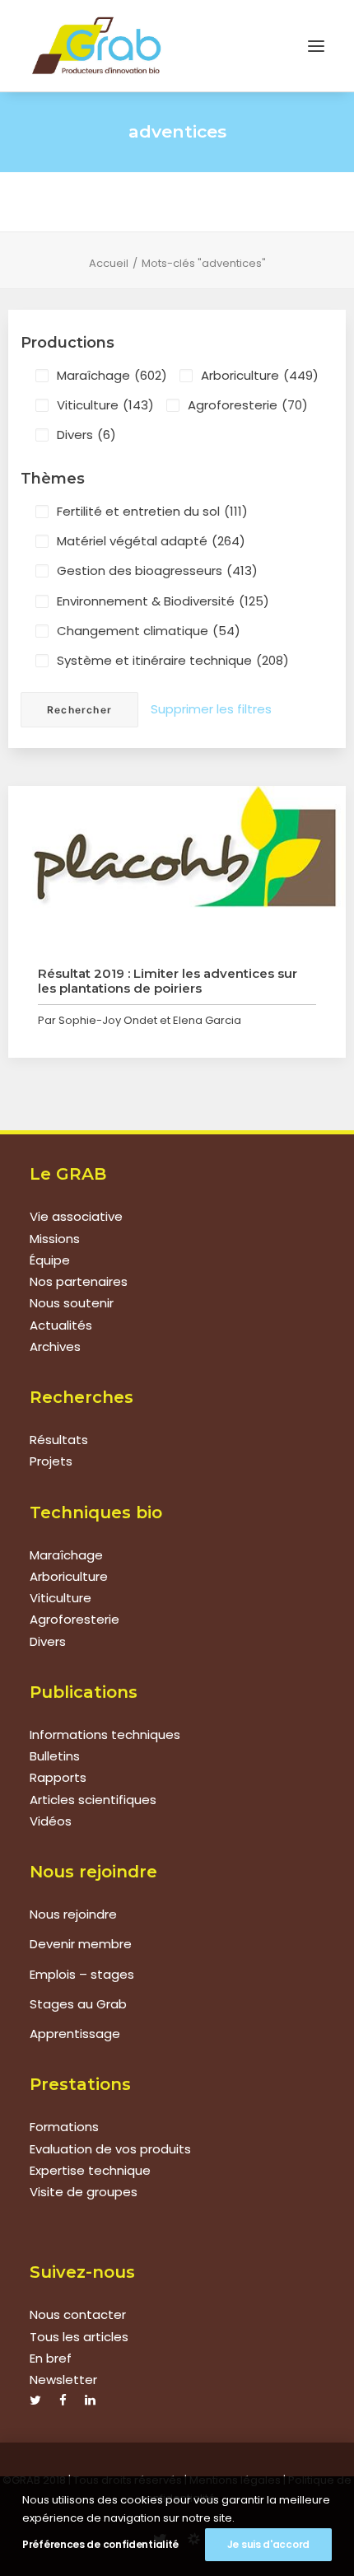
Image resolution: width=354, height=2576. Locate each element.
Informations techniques (105, 1734)
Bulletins (55, 1756)
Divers (86, 435)
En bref (51, 2358)
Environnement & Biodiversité (163, 601)
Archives (55, 1346)
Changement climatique (149, 631)
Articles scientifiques (93, 1800)
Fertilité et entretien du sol (152, 511)
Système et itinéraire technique (173, 660)
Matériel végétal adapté (151, 541)
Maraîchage (112, 375)
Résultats (59, 1440)
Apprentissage (75, 2034)
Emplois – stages (82, 1974)
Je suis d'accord (268, 2544)
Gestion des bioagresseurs (157, 570)
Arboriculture (260, 375)
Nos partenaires (79, 1281)
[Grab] (96, 46)
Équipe (50, 1260)
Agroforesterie (248, 405)
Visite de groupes (84, 2192)
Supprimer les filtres (211, 709)
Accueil (109, 263)
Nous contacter (78, 2314)
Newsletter (63, 2380)
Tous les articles (79, 2337)
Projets (51, 1461)
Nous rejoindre (73, 1914)
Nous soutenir (72, 1303)
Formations (64, 2127)
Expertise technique (90, 2170)
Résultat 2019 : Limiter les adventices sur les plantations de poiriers (168, 981)
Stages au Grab (78, 2004)
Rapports (58, 1777)
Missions (55, 1239)
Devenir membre (81, 1944)
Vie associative (76, 1216)
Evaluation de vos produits (110, 2149)
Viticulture (105, 405)
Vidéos (51, 1821)
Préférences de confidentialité (100, 2544)
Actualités (61, 1325)
